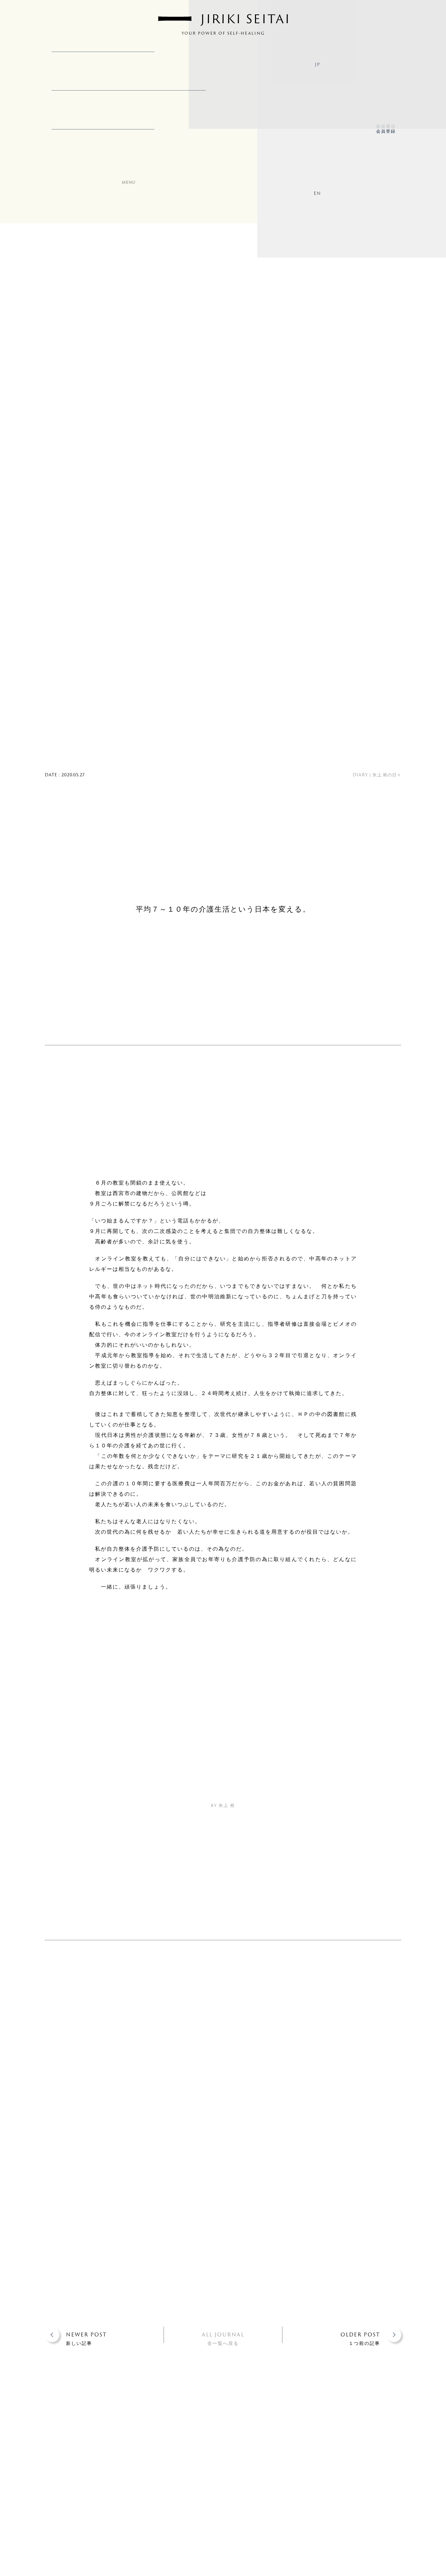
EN (317, 193)
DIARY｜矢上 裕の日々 (377, 775)
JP (317, 64)
